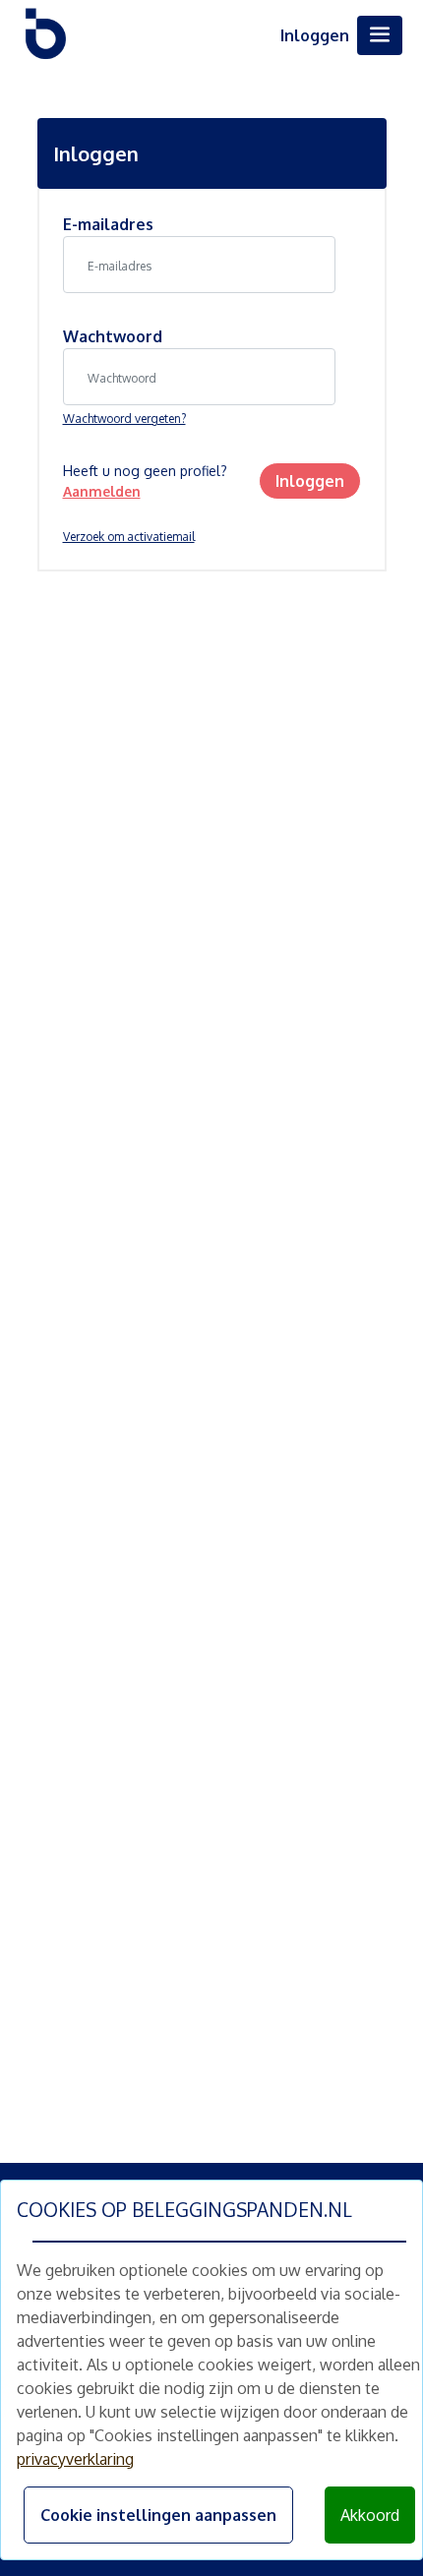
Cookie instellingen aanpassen (158, 2515)
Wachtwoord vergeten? (124, 419)
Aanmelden (102, 491)
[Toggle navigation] (380, 35)
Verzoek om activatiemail (129, 537)
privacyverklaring (75, 2459)
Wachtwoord (113, 336)
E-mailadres (108, 224)
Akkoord (370, 2515)
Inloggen (315, 35)
